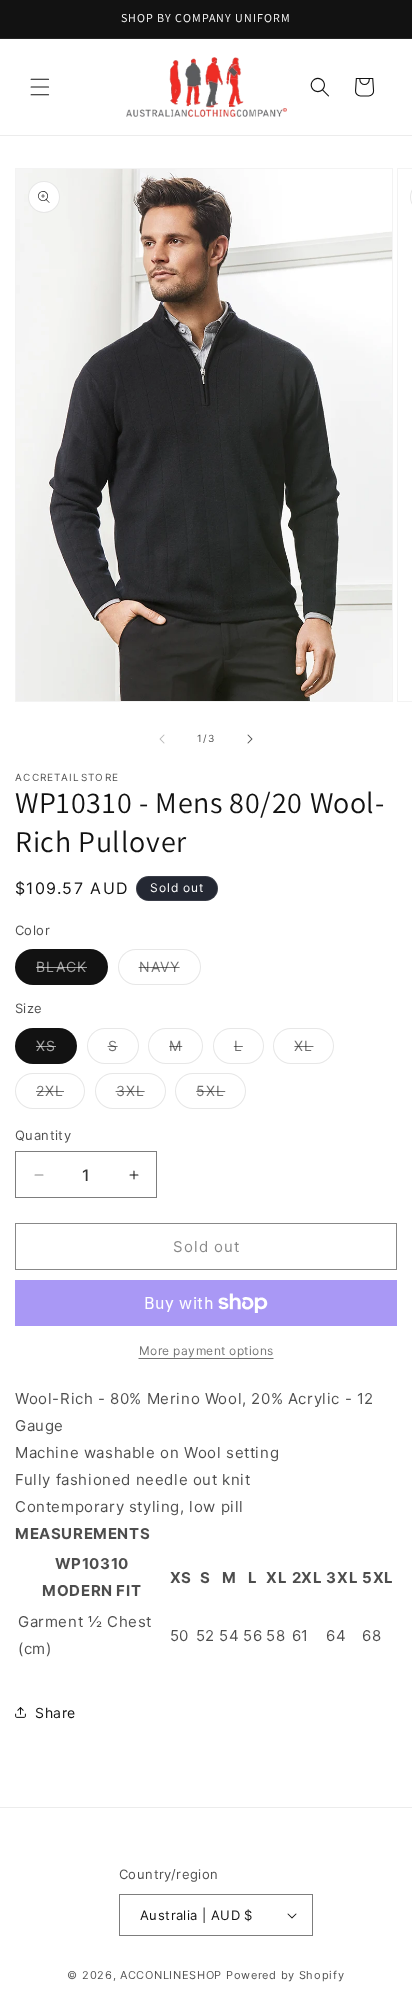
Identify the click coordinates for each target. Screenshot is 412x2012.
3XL (141, 1095)
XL (314, 1050)
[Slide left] (162, 739)
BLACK (72, 971)
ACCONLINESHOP (171, 1975)
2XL (60, 1095)
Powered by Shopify (285, 1975)
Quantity (43, 1135)
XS (56, 1050)
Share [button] (55, 1712)
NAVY (170, 971)
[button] (40, 87)
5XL (221, 1095)
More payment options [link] (206, 1350)
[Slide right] (250, 739)
